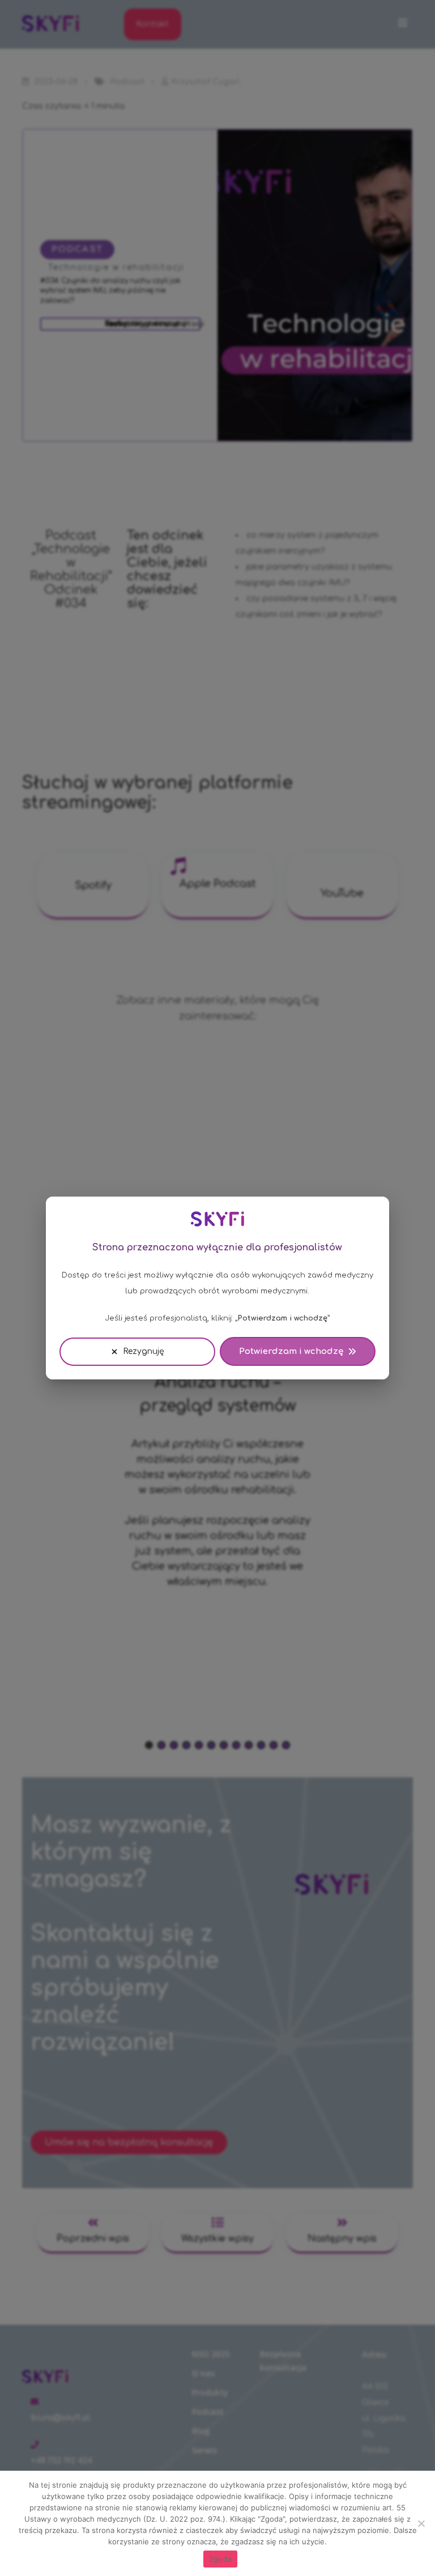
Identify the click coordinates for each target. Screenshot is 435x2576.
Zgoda (220, 2559)
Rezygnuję (144, 1351)
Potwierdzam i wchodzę (291, 1351)
